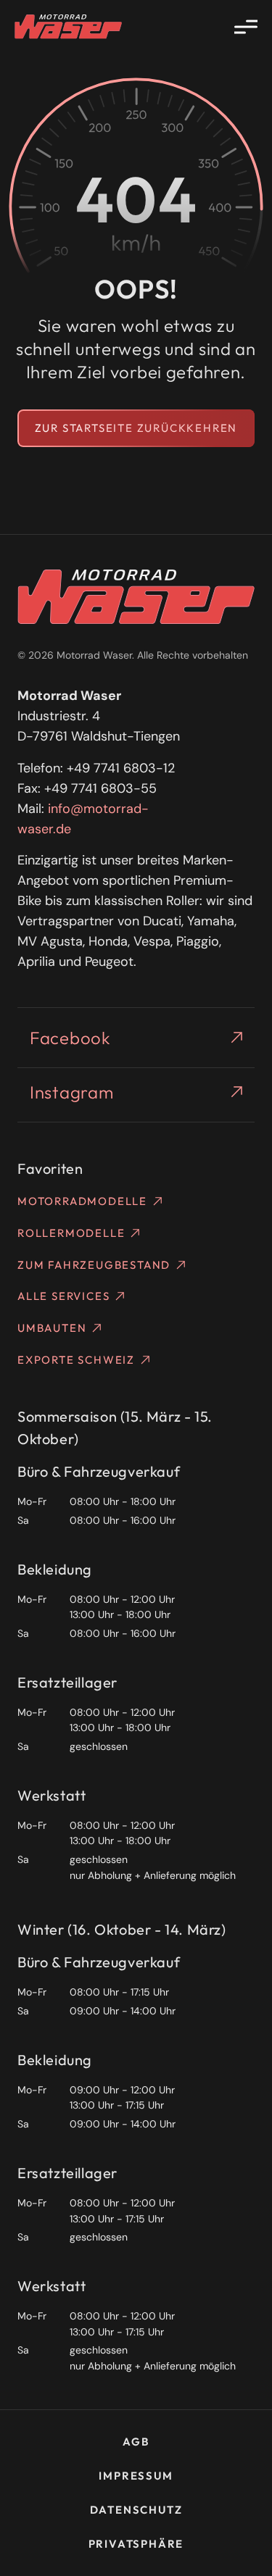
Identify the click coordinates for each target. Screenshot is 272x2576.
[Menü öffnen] (246, 27)
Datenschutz (136, 2510)
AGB (136, 2442)
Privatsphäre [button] (136, 2544)
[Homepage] (68, 27)
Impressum (136, 2476)
